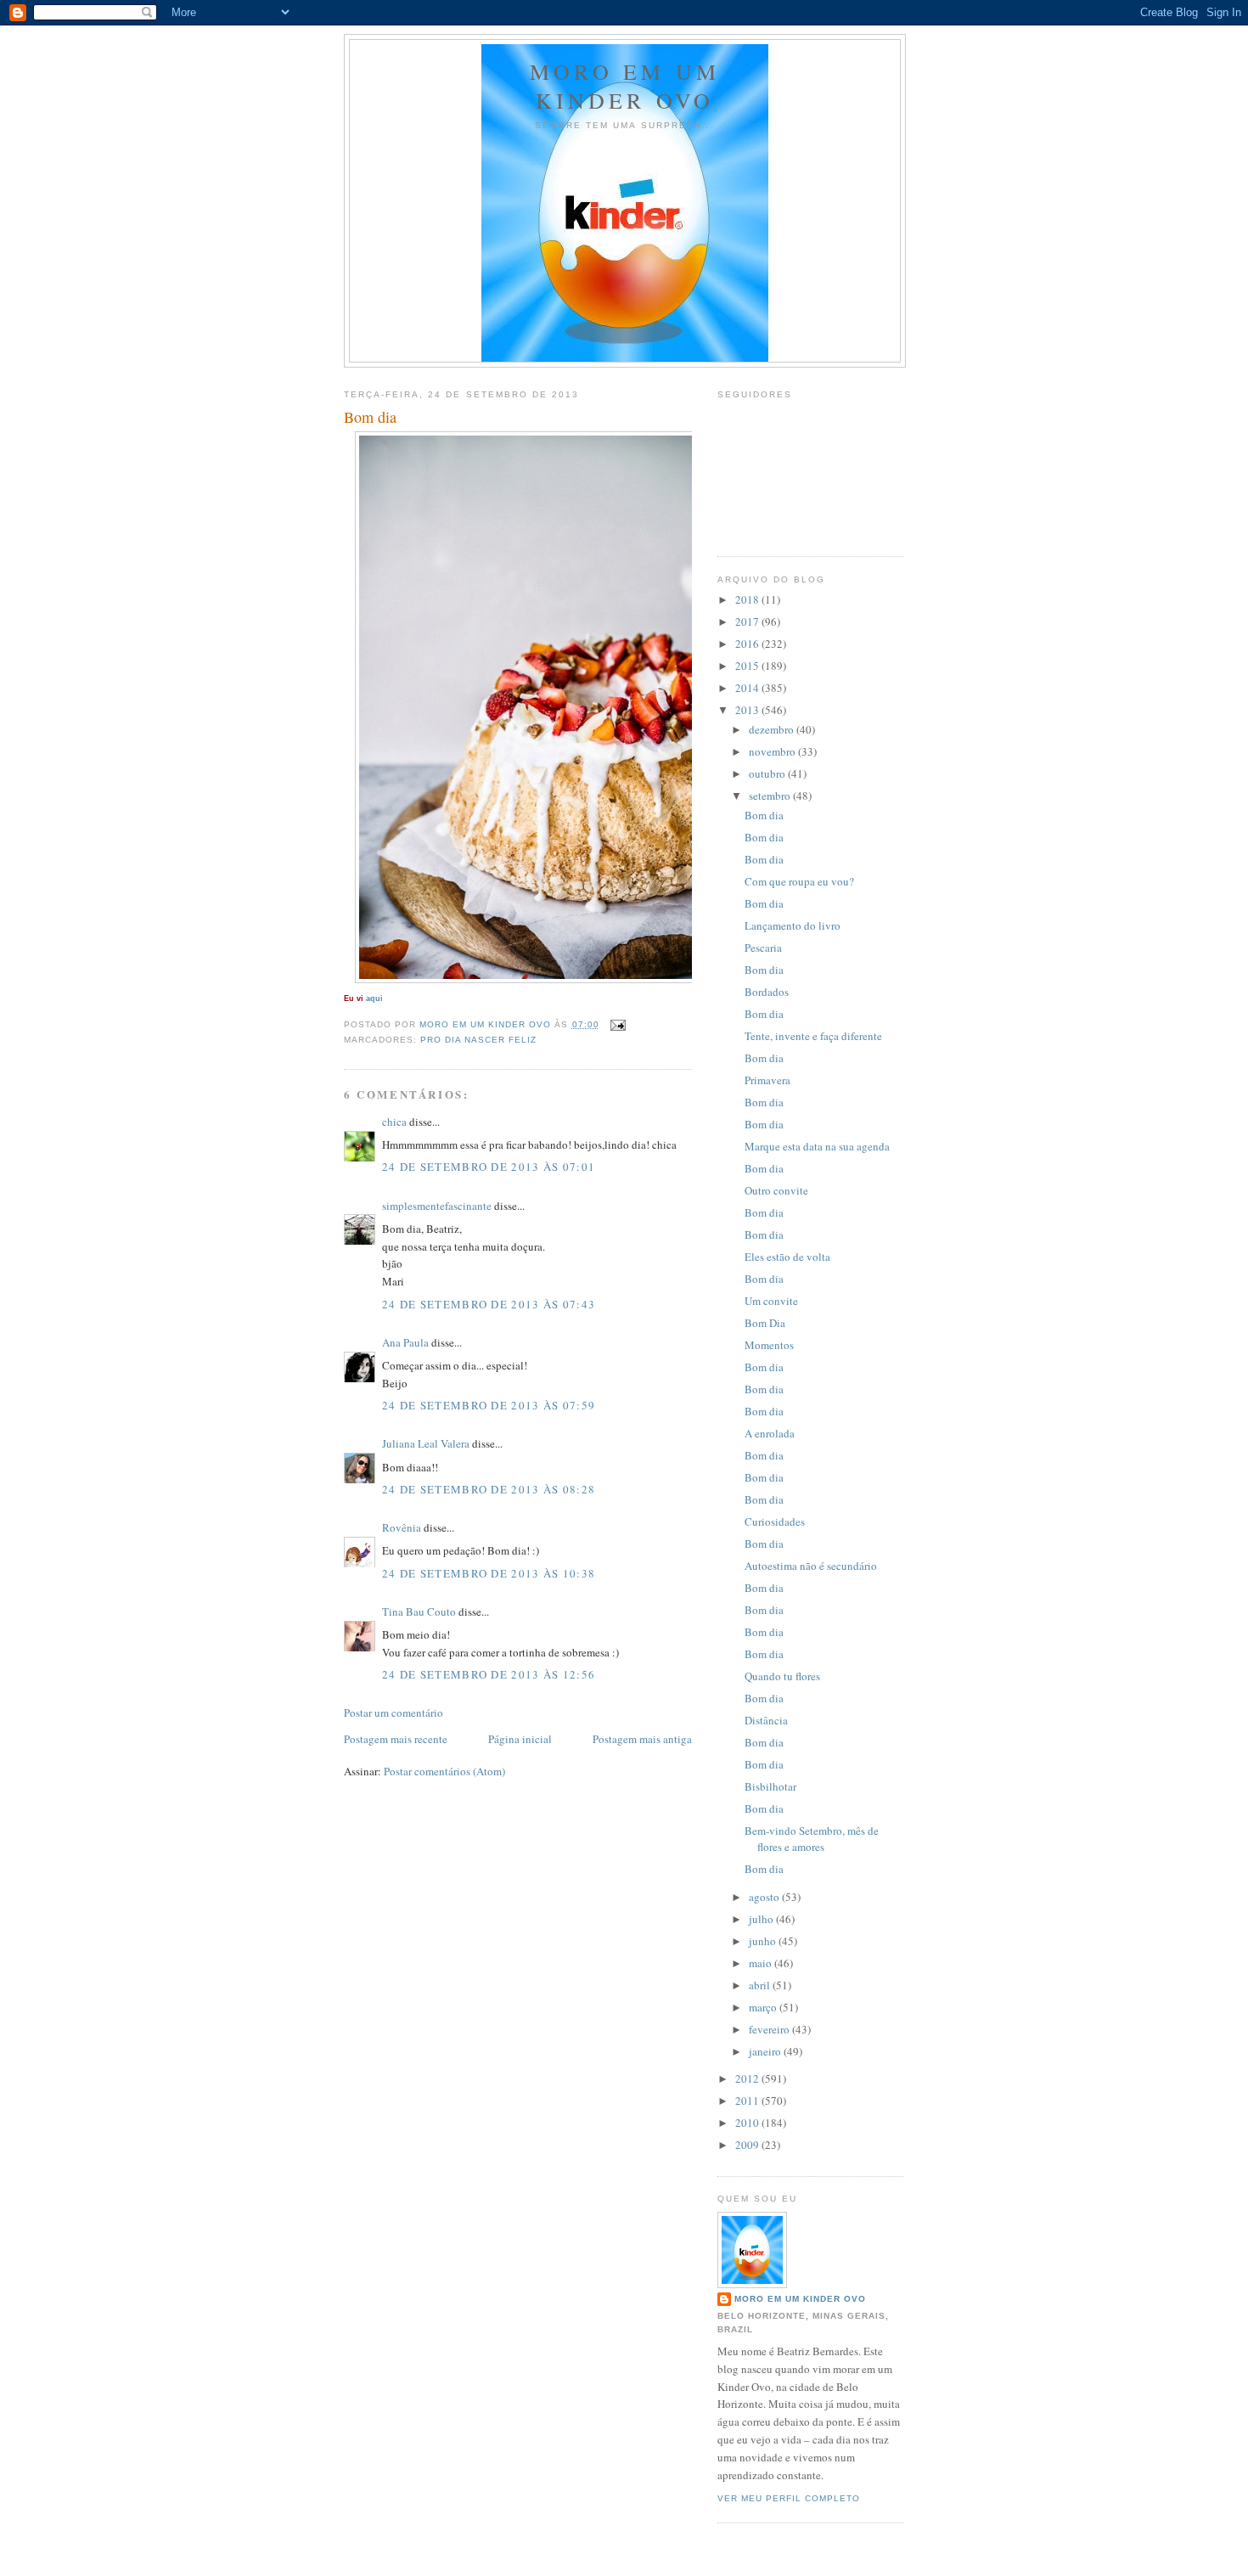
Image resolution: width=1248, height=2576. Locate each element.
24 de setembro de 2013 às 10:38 (489, 1573)
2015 (748, 666)
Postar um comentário (394, 1713)
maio (762, 1963)
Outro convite (776, 1190)
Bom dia (764, 815)
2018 (748, 599)
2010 (748, 2123)
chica (394, 1122)
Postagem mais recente (396, 1739)
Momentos (769, 1345)
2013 (748, 710)
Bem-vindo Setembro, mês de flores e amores (812, 1839)
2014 (748, 688)
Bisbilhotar (770, 1786)
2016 (748, 644)
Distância (766, 1720)
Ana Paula (405, 1342)
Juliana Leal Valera (426, 1443)
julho (762, 1919)
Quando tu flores (782, 1676)
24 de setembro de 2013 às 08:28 (489, 1489)
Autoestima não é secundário (811, 1566)
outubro (768, 773)
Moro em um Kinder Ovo (625, 86)
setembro (771, 796)
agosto (765, 1897)
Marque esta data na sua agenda (817, 1146)
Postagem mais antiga (642, 1739)
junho (764, 1941)
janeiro (766, 2051)
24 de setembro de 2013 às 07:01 (489, 1167)
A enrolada (770, 1433)
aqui (374, 998)
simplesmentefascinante (437, 1206)
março (764, 2007)
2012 (748, 2078)
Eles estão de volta (787, 1257)
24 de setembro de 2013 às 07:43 (489, 1304)
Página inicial (520, 1739)
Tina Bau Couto (419, 1611)
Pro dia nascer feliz (478, 1040)
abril (761, 1985)
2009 (748, 2145)
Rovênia (402, 1527)
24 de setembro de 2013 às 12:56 (489, 1674)
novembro (773, 751)
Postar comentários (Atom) (444, 1771)
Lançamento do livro (793, 925)
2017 (748, 622)
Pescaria (763, 948)
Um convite (771, 1301)
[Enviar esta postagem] (618, 1024)
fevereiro (770, 2029)
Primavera (767, 1080)
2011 (748, 2101)
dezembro (773, 729)
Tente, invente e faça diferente (813, 1036)
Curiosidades (775, 1521)
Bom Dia (765, 1323)
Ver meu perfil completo (789, 2498)
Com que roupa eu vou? (799, 881)
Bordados (767, 992)
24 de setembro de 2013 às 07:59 (489, 1405)
